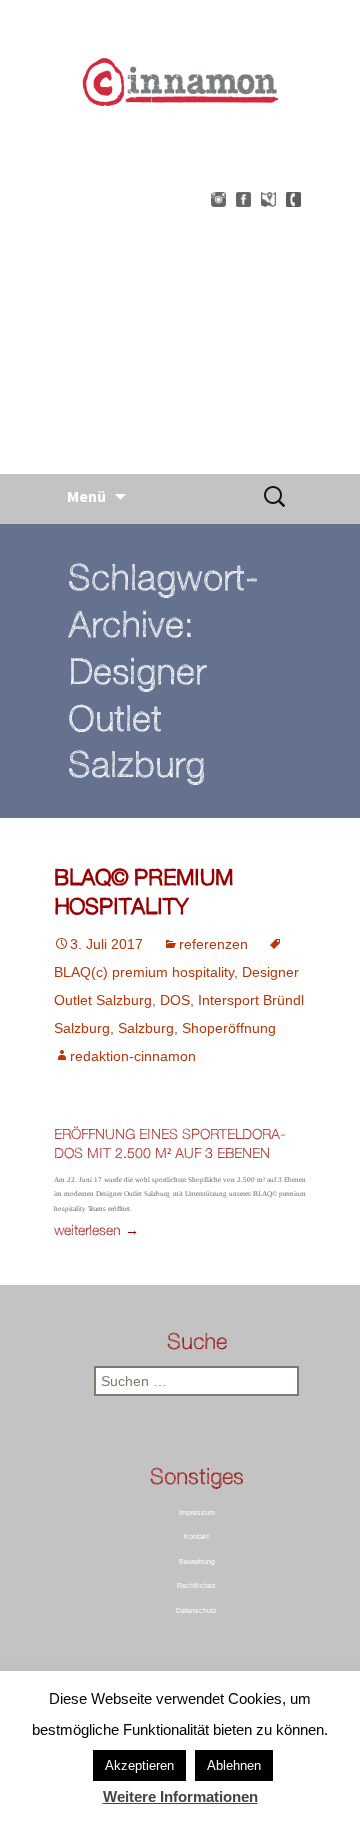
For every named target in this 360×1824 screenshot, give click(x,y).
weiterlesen (96, 1230)
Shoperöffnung (229, 1028)
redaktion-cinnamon (133, 1056)
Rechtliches (196, 1585)
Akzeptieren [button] (139, 1765)
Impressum (197, 1512)
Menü (86, 496)
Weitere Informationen (180, 1796)
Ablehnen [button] (234, 1765)
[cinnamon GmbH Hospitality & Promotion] (180, 283)
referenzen (213, 944)
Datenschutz (196, 1610)
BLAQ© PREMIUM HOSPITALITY (143, 891)
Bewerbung (197, 1561)
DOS (175, 1000)
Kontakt (196, 1536)
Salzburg (146, 1028)
